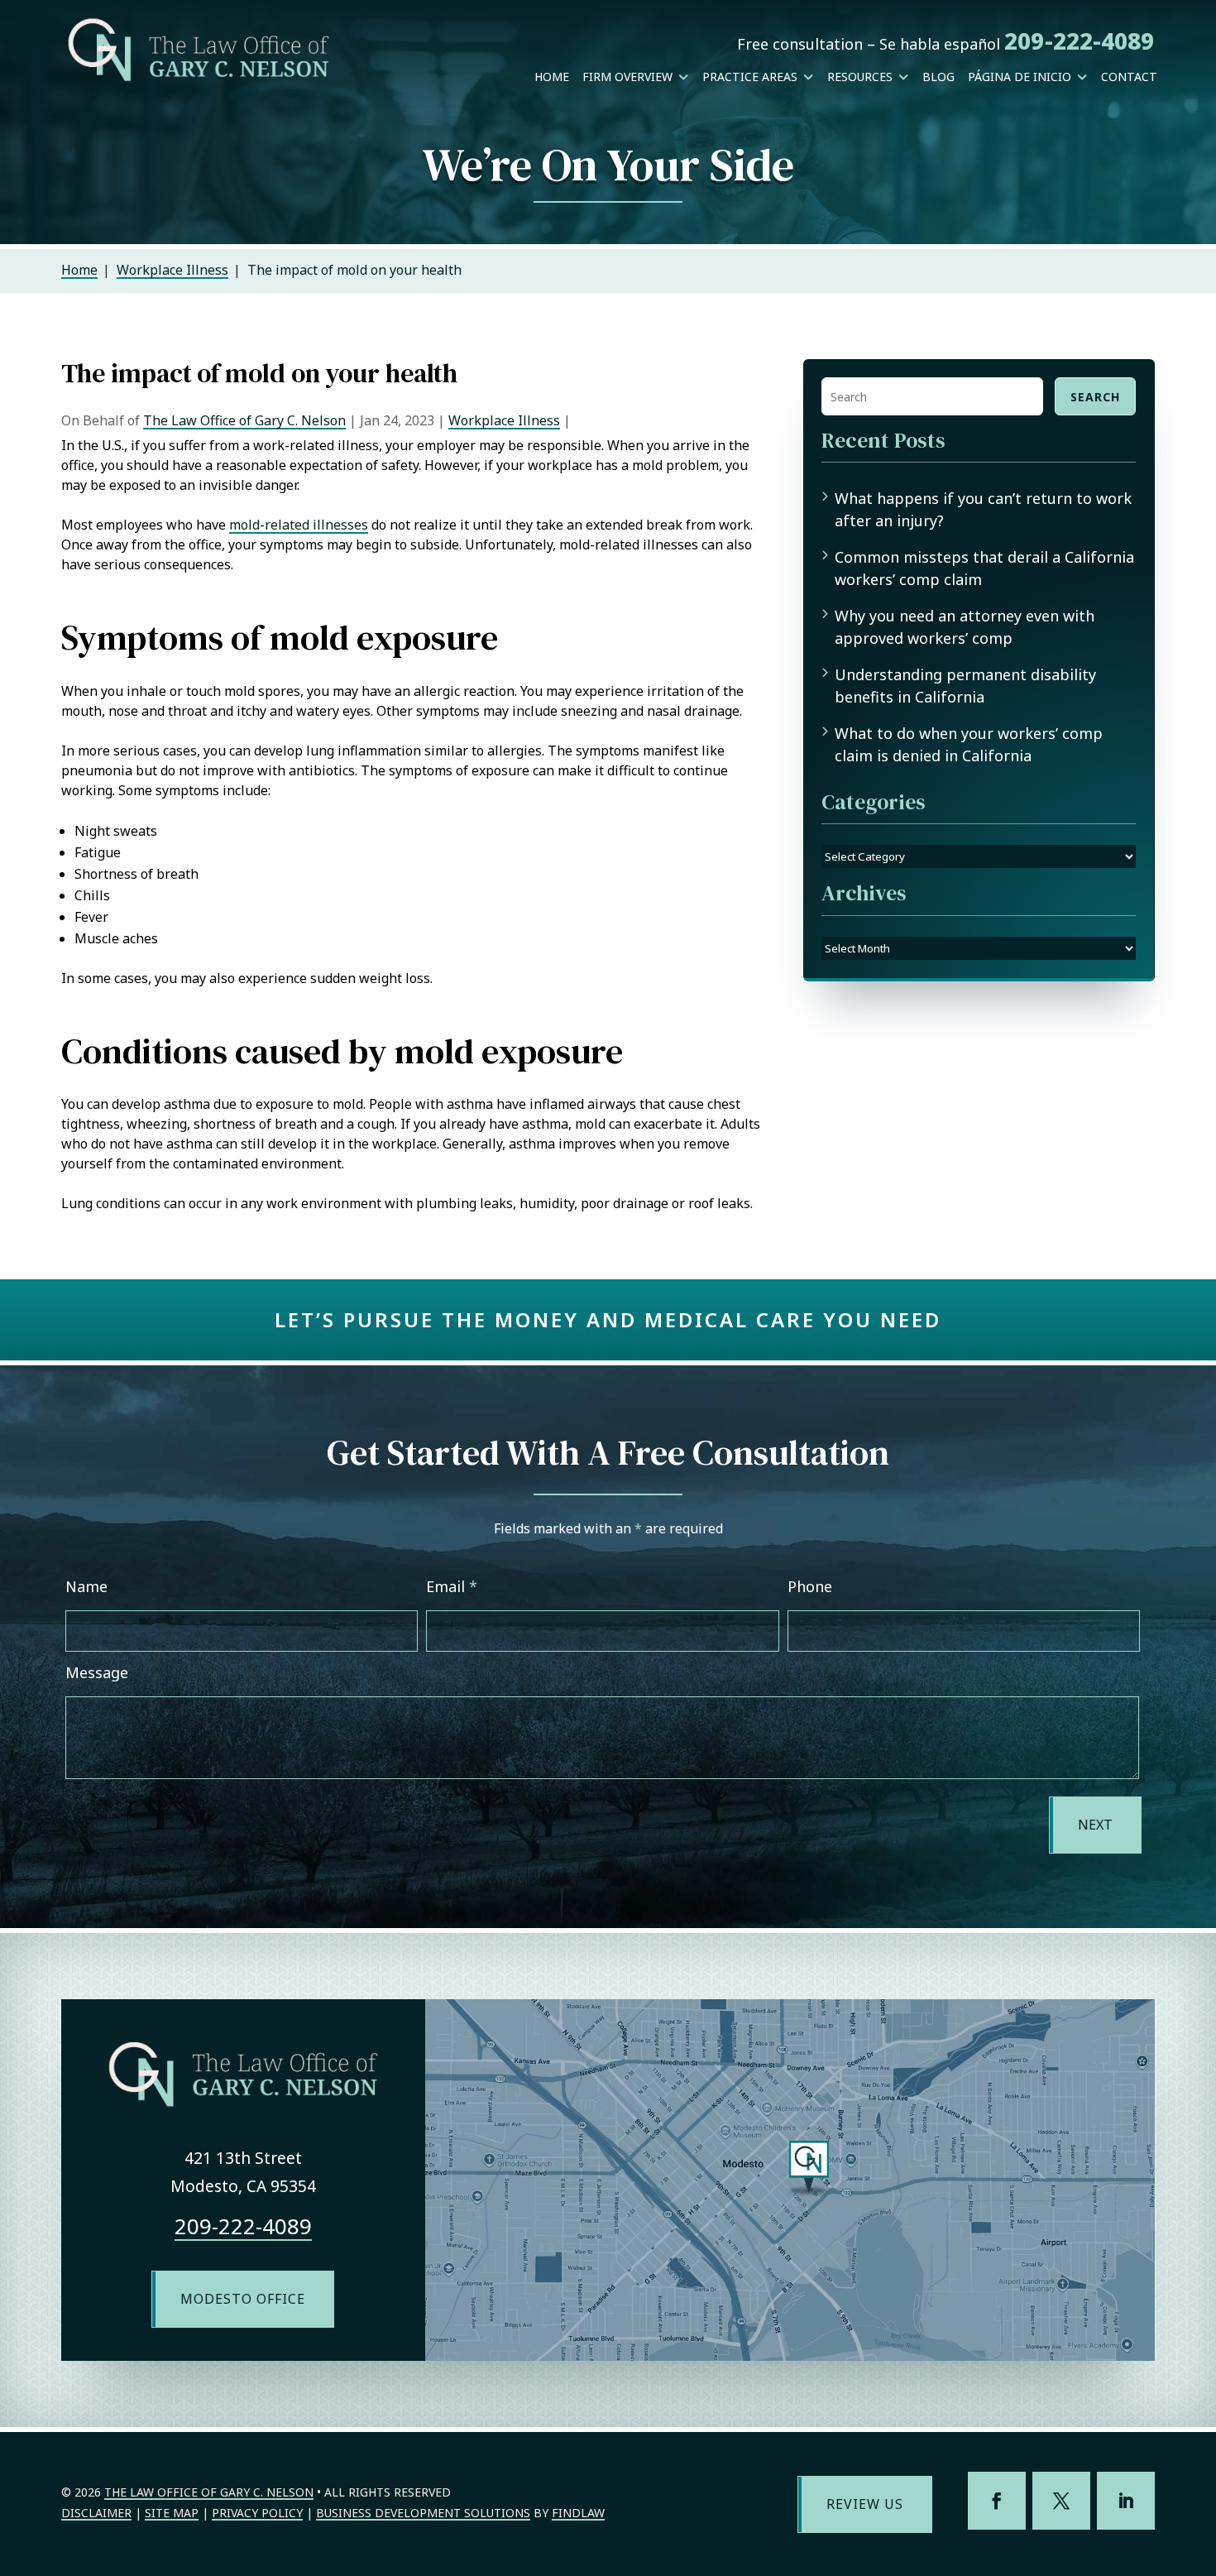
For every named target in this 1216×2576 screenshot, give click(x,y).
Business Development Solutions (423, 2513)
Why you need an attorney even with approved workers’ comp (965, 627)
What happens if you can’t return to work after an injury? (983, 509)
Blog (938, 77)
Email (452, 1586)
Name (86, 1586)
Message (97, 1672)
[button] (1199, 2456)
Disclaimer (96, 2513)
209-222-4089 (1079, 41)
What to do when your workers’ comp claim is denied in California (969, 744)
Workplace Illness (504, 420)
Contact (1129, 77)
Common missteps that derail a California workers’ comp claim (984, 568)
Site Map (172, 2513)
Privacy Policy (257, 2513)
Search (1095, 397)
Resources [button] (860, 77)
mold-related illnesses (299, 525)
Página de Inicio (1020, 77)
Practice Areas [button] (750, 77)
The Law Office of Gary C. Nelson (244, 420)
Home (552, 77)
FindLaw (578, 2513)
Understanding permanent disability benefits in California (965, 686)
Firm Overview (627, 77)
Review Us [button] (865, 2504)
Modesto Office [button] (243, 2299)
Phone (810, 1586)
